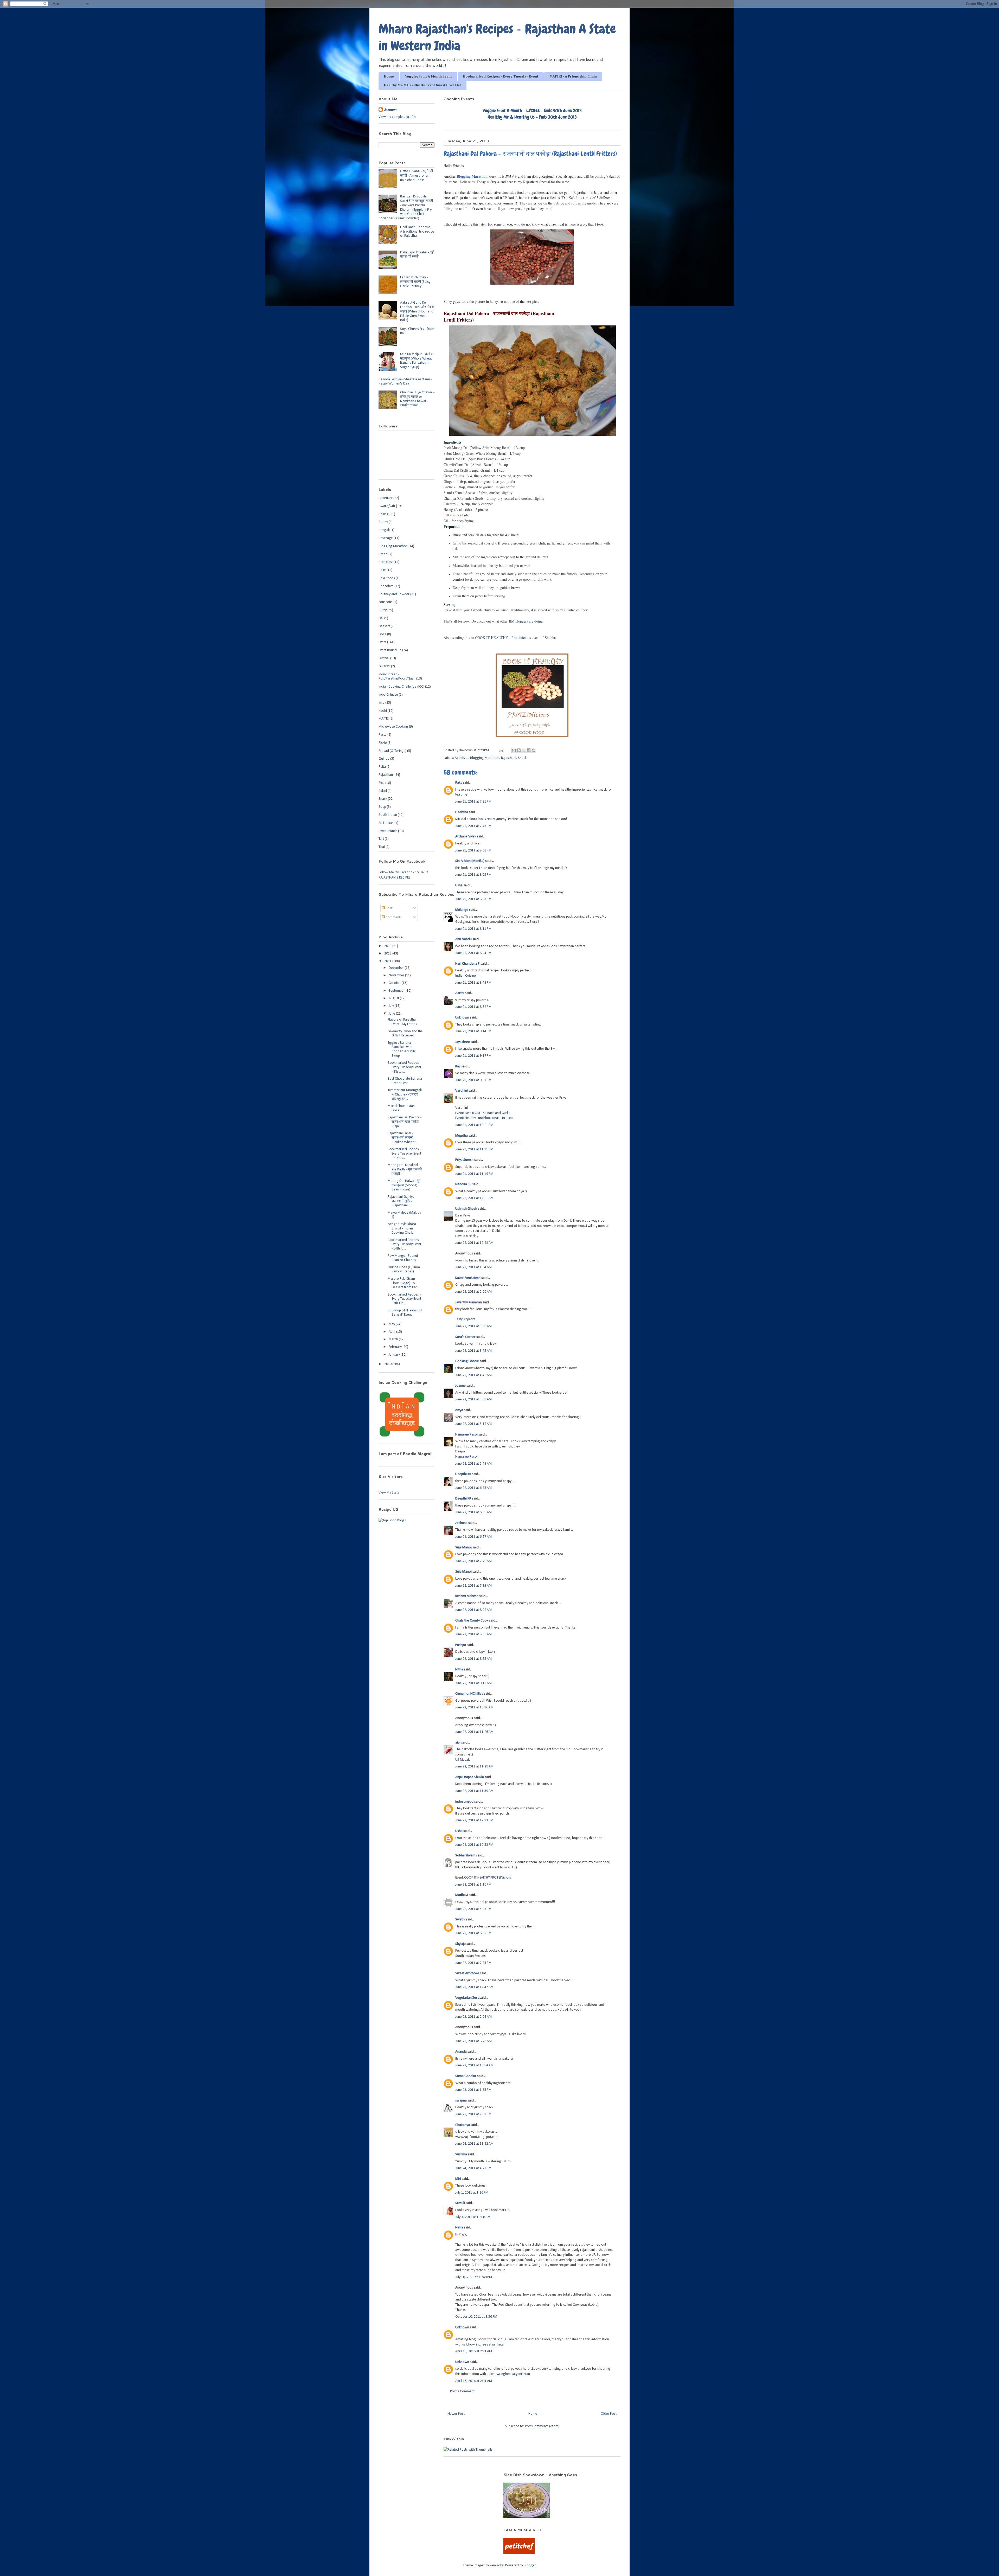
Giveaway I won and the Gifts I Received (405, 1034)
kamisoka (497, 2565)
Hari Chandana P (468, 964)
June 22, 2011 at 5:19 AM (473, 1424)
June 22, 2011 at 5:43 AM (473, 1464)
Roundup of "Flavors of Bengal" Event (405, 1313)
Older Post (609, 2414)
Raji (458, 1066)
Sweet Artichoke (467, 1973)
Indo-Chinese (388, 695)
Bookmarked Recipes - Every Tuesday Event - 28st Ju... (404, 1067)
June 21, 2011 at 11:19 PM (474, 1174)
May (392, 1324)
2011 (388, 961)
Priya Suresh (464, 1160)
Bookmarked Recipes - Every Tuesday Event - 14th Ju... (404, 1244)
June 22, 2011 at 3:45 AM (473, 1351)
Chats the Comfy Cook (472, 1621)
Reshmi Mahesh (467, 1596)
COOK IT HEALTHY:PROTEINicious (488, 1878)
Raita (382, 767)
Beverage (386, 538)
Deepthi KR (463, 1474)
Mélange (462, 910)
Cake (382, 570)
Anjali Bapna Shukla (470, 1777)
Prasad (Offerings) (392, 751)
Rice (382, 783)
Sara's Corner (465, 1337)
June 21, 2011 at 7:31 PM (473, 802)
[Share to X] (524, 750)
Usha (459, 885)
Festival (384, 658)
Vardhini (462, 1091)
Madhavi (462, 1895)
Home (389, 76)
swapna (461, 2101)
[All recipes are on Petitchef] (519, 2553)
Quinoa (384, 759)
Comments (393, 917)
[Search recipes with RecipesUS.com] (392, 1520)
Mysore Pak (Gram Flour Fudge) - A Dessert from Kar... (403, 1283)
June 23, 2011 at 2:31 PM (473, 2114)
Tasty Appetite (465, 1319)
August (394, 998)
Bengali (384, 530)
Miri (458, 2179)
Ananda (461, 2052)
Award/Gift (387, 506)
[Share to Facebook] (529, 750)
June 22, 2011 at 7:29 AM (473, 1561)
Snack (522, 758)
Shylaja (460, 1944)
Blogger (530, 2565)
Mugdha (462, 1136)
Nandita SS (463, 1184)
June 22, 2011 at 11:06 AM (474, 1732)
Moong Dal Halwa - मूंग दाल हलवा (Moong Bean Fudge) (404, 1185)
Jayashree (463, 1042)
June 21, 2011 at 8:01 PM (473, 851)
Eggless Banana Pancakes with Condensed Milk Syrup (402, 1049)
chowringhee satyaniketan (486, 2345)
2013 (388, 946)
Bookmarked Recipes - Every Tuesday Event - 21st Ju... (404, 1154)
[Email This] (514, 750)
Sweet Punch (388, 831)
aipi (458, 1743)
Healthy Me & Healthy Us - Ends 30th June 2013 (532, 117)
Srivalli (460, 2203)
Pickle (383, 743)
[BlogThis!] (519, 750)
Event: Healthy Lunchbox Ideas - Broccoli (485, 1118)
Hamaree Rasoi (466, 1435)
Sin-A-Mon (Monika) (470, 861)
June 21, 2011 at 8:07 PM (473, 899)
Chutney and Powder (394, 594)
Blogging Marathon (472, 176)
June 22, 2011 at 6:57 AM (473, 1537)
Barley (383, 522)
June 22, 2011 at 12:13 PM (474, 1820)
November (397, 975)
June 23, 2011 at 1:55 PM (473, 2090)
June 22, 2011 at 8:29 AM (473, 1610)
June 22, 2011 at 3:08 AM (473, 1326)
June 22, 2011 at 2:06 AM (473, 1292)
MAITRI (384, 719)
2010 (388, 1364)
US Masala (463, 1760)
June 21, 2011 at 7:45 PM (473, 826)
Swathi (460, 1920)
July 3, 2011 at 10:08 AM (473, 2217)
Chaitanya (463, 2125)
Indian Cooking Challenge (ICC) (401, 687)
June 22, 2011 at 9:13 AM (473, 1683)
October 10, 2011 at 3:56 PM (476, 2317)
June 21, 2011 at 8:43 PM (473, 983)
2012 (388, 954)
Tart (381, 839)
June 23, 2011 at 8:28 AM (473, 2041)
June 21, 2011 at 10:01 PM (474, 1125)
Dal (381, 618)
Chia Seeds (387, 578)
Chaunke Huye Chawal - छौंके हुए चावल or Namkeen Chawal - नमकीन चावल (417, 399)
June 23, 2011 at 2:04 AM (473, 2017)
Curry (383, 610)
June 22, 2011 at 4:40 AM (473, 1375)
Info (382, 703)
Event (382, 642)
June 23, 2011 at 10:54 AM (474, 2065)
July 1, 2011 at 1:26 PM (472, 2193)
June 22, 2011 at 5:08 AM (473, 1399)
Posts (389, 908)
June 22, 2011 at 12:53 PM (474, 1845)
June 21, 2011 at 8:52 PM (473, 1007)
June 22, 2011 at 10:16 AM (474, 1707)
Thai (382, 847)
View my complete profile (397, 117)
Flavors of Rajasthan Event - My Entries (403, 1022)
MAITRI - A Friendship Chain (573, 76)
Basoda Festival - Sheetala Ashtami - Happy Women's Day (405, 382)
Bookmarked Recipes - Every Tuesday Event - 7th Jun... (404, 1299)
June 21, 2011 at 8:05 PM (473, 875)
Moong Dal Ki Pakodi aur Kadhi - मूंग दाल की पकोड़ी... (405, 1170)
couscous (386, 602)
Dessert (384, 626)
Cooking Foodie (467, 1361)
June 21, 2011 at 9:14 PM (473, 1031)
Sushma (461, 2154)
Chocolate (386, 586)
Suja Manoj (463, 1547)
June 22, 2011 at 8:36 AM (473, 1634)
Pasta (383, 735)
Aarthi (460, 993)
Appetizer (462, 758)
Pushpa (461, 1645)
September (397, 991)
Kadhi (383, 711)
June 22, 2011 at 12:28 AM (474, 1243)
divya (459, 1410)
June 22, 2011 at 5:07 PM (473, 1909)
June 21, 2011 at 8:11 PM (473, 929)
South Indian (388, 815)
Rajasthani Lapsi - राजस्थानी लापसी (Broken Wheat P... (403, 1138)
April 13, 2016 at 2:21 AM (474, 2351)
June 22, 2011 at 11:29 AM (474, 1767)
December (397, 968)
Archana (461, 1523)
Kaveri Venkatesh (468, 1278)
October (395, 983)
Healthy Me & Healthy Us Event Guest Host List (422, 85)
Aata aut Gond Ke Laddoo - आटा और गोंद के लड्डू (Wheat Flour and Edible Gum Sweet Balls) (417, 311)
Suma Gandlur (466, 2076)
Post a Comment (462, 2391)
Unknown (462, 1018)
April (392, 1332)
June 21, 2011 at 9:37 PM (473, 1080)
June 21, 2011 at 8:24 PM (473, 953)
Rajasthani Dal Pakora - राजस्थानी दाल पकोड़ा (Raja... (405, 1122)
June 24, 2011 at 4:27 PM (473, 2168)
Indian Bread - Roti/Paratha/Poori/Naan (397, 677)
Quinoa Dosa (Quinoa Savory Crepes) (404, 1270)
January (395, 1355)
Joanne (460, 1386)
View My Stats (389, 1493)
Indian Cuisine (466, 976)
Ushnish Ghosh (466, 1209)
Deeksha (462, 812)
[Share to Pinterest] (534, 750)
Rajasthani (509, 758)
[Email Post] (501, 750)
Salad (383, 791)
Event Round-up (390, 650)
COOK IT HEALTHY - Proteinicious (503, 637)
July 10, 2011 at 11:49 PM (474, 2277)
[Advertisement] (434, 2480)
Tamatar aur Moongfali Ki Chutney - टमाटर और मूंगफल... (405, 1095)
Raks (459, 783)
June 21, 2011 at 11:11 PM (474, 1149)
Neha (459, 2228)
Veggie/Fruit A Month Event (428, 76)
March (394, 1339)
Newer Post (456, 2414)
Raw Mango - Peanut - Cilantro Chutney (404, 1258)
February (396, 1347)
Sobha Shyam (465, 1856)
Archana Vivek (466, 837)
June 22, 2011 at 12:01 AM (474, 1198)
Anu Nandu (463, 939)
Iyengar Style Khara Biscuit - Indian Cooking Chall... (402, 1229)
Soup (382, 807)
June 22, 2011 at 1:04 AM (473, 1267)
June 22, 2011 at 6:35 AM (473, 1488)
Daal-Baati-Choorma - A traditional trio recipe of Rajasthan (417, 232)
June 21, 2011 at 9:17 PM (473, 1056)
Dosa (382, 634)
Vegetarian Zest (467, 1998)
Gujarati (384, 666)
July (392, 1006)
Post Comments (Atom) (542, 2426)
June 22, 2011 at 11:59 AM (474, 1791)
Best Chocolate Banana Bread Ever (405, 1081)
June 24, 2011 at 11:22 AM (474, 2144)
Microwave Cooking (393, 727)
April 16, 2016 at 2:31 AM (474, 2381)
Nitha (459, 1670)
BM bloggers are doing (526, 621)
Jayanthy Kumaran (469, 1302)
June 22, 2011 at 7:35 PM (473, 1963)
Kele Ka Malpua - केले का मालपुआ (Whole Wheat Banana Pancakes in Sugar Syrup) (417, 361)
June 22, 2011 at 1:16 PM (473, 1885)
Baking (384, 514)
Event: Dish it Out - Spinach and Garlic (483, 1113)
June (392, 1014)
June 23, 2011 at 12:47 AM (474, 1987)
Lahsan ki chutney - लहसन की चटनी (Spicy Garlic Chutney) (415, 282)
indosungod (464, 1802)
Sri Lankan (386, 823)
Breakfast (386, 562)
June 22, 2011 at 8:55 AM (473, 1659)
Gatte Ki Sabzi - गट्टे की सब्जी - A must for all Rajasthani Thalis (417, 176)
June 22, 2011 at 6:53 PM (473, 1933)
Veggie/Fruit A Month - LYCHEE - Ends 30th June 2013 (532, 110)
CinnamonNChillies (469, 1694)
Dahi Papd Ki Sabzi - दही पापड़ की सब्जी (417, 255)
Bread (383, 554)
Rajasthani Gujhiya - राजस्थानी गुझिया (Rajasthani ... (402, 1201)
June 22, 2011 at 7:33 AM (473, 1586)
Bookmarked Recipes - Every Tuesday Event (501, 76)
